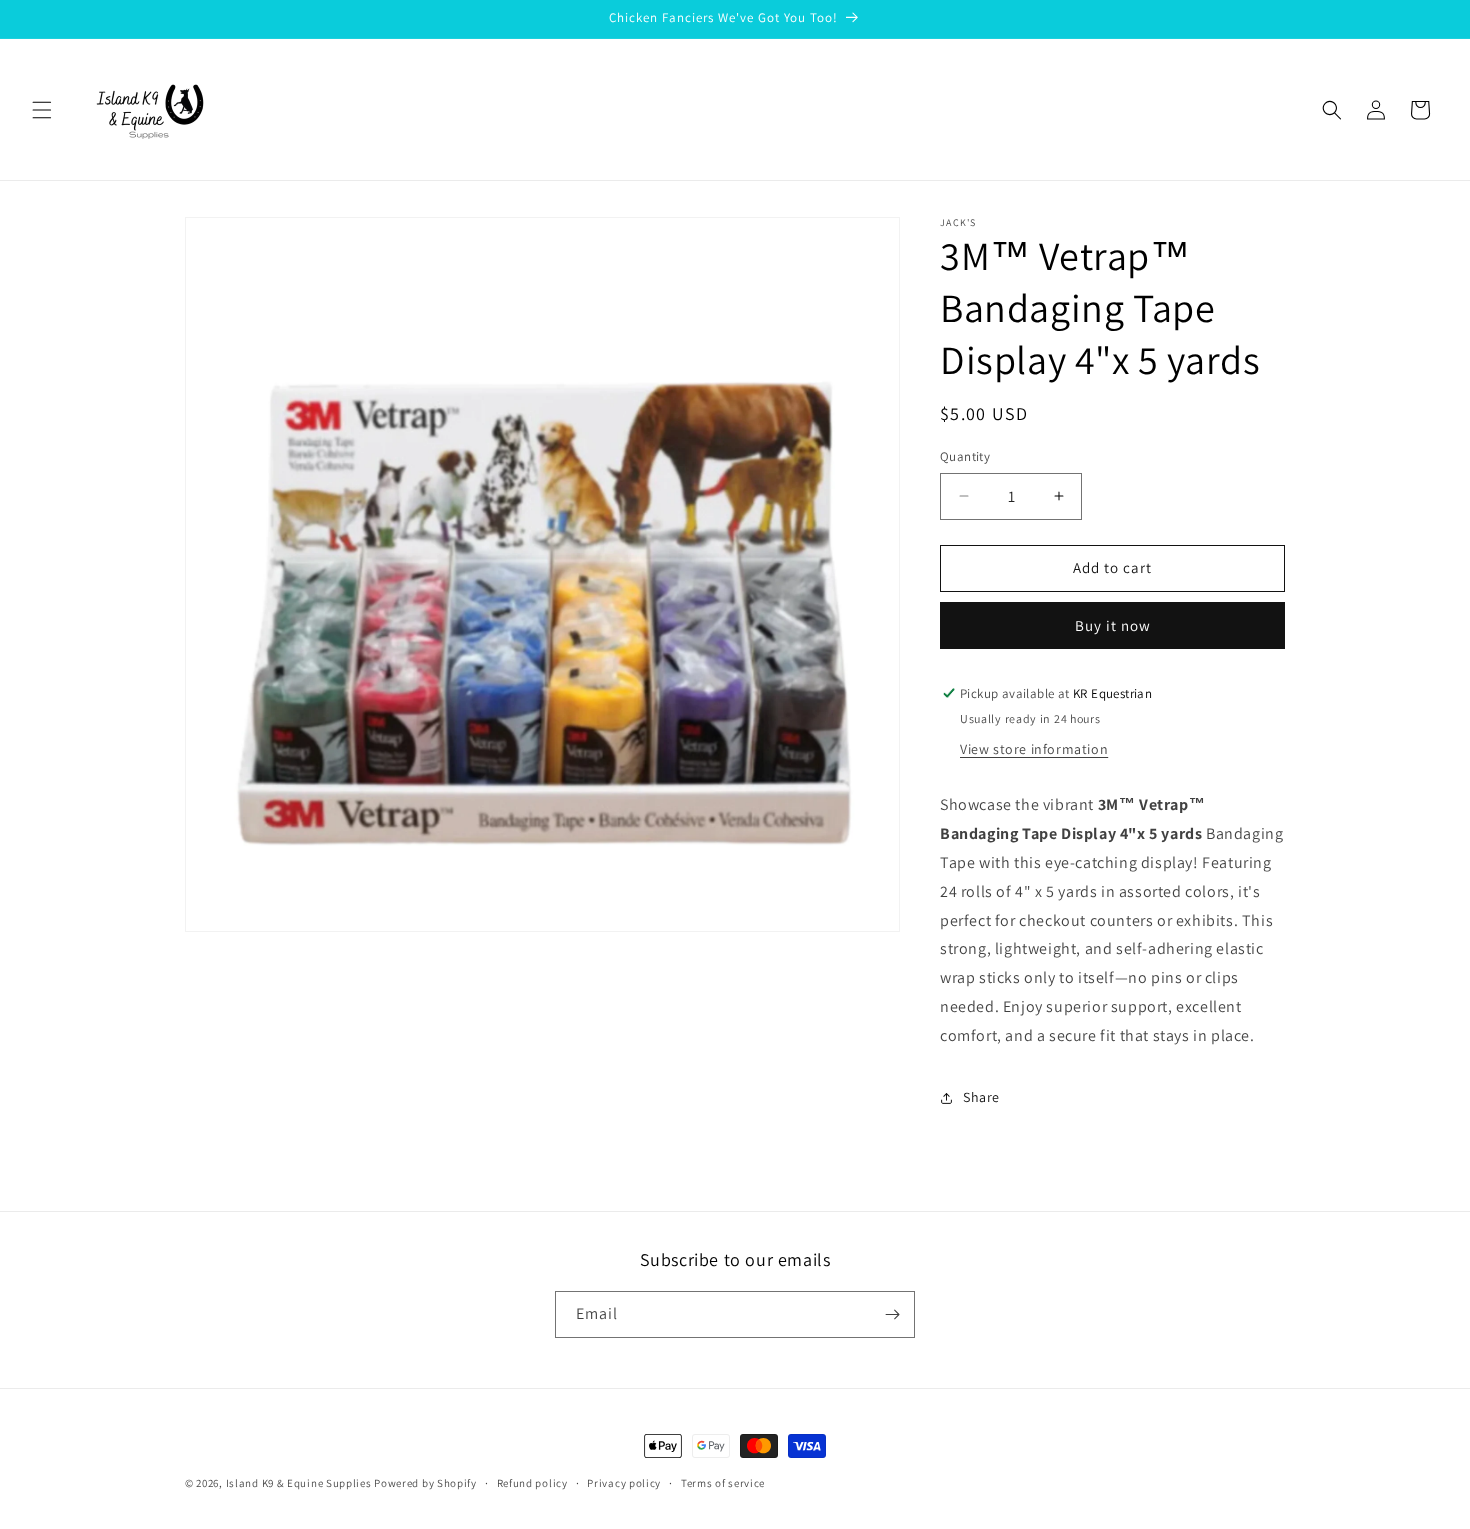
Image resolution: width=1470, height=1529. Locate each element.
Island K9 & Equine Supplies (299, 1483)
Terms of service (723, 1483)
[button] (42, 110)
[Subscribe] (892, 1314)
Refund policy (532, 1483)
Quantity (965, 456)
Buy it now (1113, 625)
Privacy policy (624, 1483)
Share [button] (981, 1097)
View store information (1034, 749)
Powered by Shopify (425, 1483)
